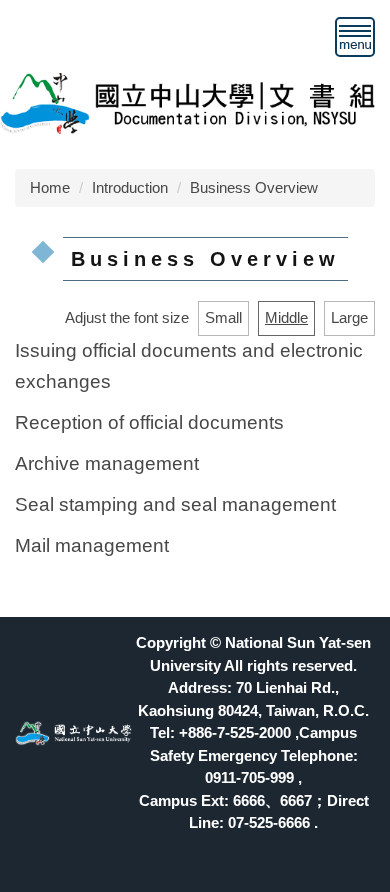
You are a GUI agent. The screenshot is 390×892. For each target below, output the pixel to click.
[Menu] (355, 37)
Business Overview (254, 187)
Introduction (130, 187)
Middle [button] (286, 317)
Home (50, 187)
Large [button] (349, 317)
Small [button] (223, 317)
